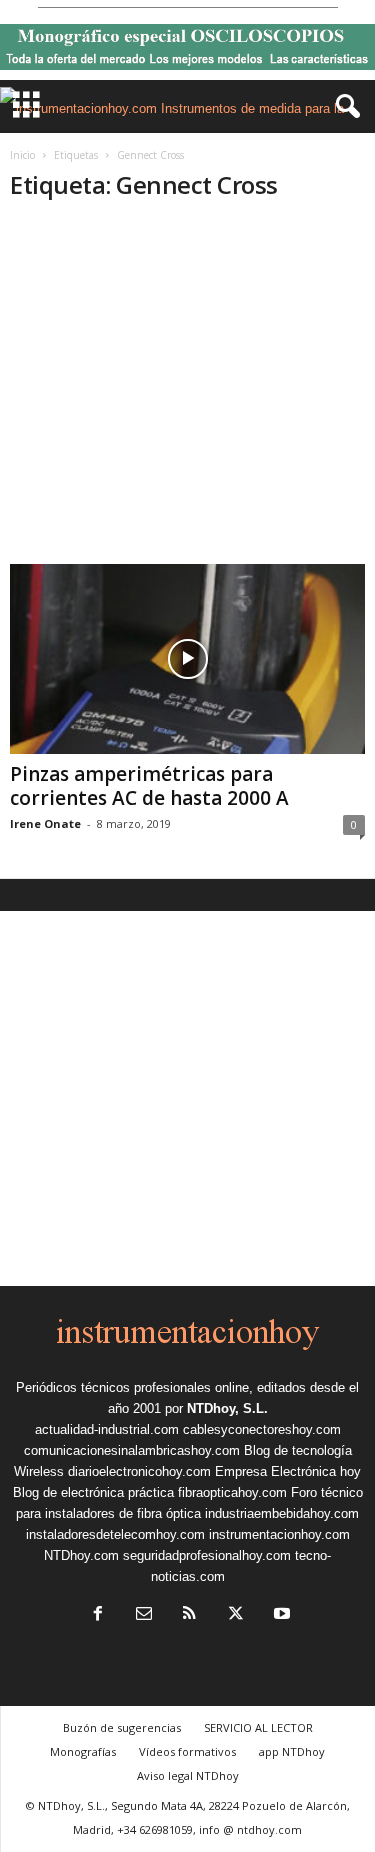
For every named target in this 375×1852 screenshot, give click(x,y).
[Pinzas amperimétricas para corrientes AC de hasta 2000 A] (187, 658)
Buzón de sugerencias (122, 1727)
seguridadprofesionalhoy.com (207, 1555)
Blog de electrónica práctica (93, 1492)
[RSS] (190, 1615)
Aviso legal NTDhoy (188, 1775)
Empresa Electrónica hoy (288, 1471)
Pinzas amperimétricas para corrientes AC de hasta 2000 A (149, 786)
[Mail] (144, 1615)
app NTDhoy (292, 1751)
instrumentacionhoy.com (279, 1534)
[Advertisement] (187, 392)
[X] (236, 1615)
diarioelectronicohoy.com (139, 1471)
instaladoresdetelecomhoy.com (115, 1534)
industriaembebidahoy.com (282, 1513)
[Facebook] (98, 1615)
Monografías (83, 1751)
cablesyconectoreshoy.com (262, 1429)
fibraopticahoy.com (232, 1492)
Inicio (22, 155)
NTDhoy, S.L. (227, 1408)
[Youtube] (280, 1615)
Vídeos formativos (187, 1751)
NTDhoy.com (81, 1555)
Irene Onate (45, 823)
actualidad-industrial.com (107, 1429)
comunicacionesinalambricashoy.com (132, 1450)
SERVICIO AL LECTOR (258, 1727)
